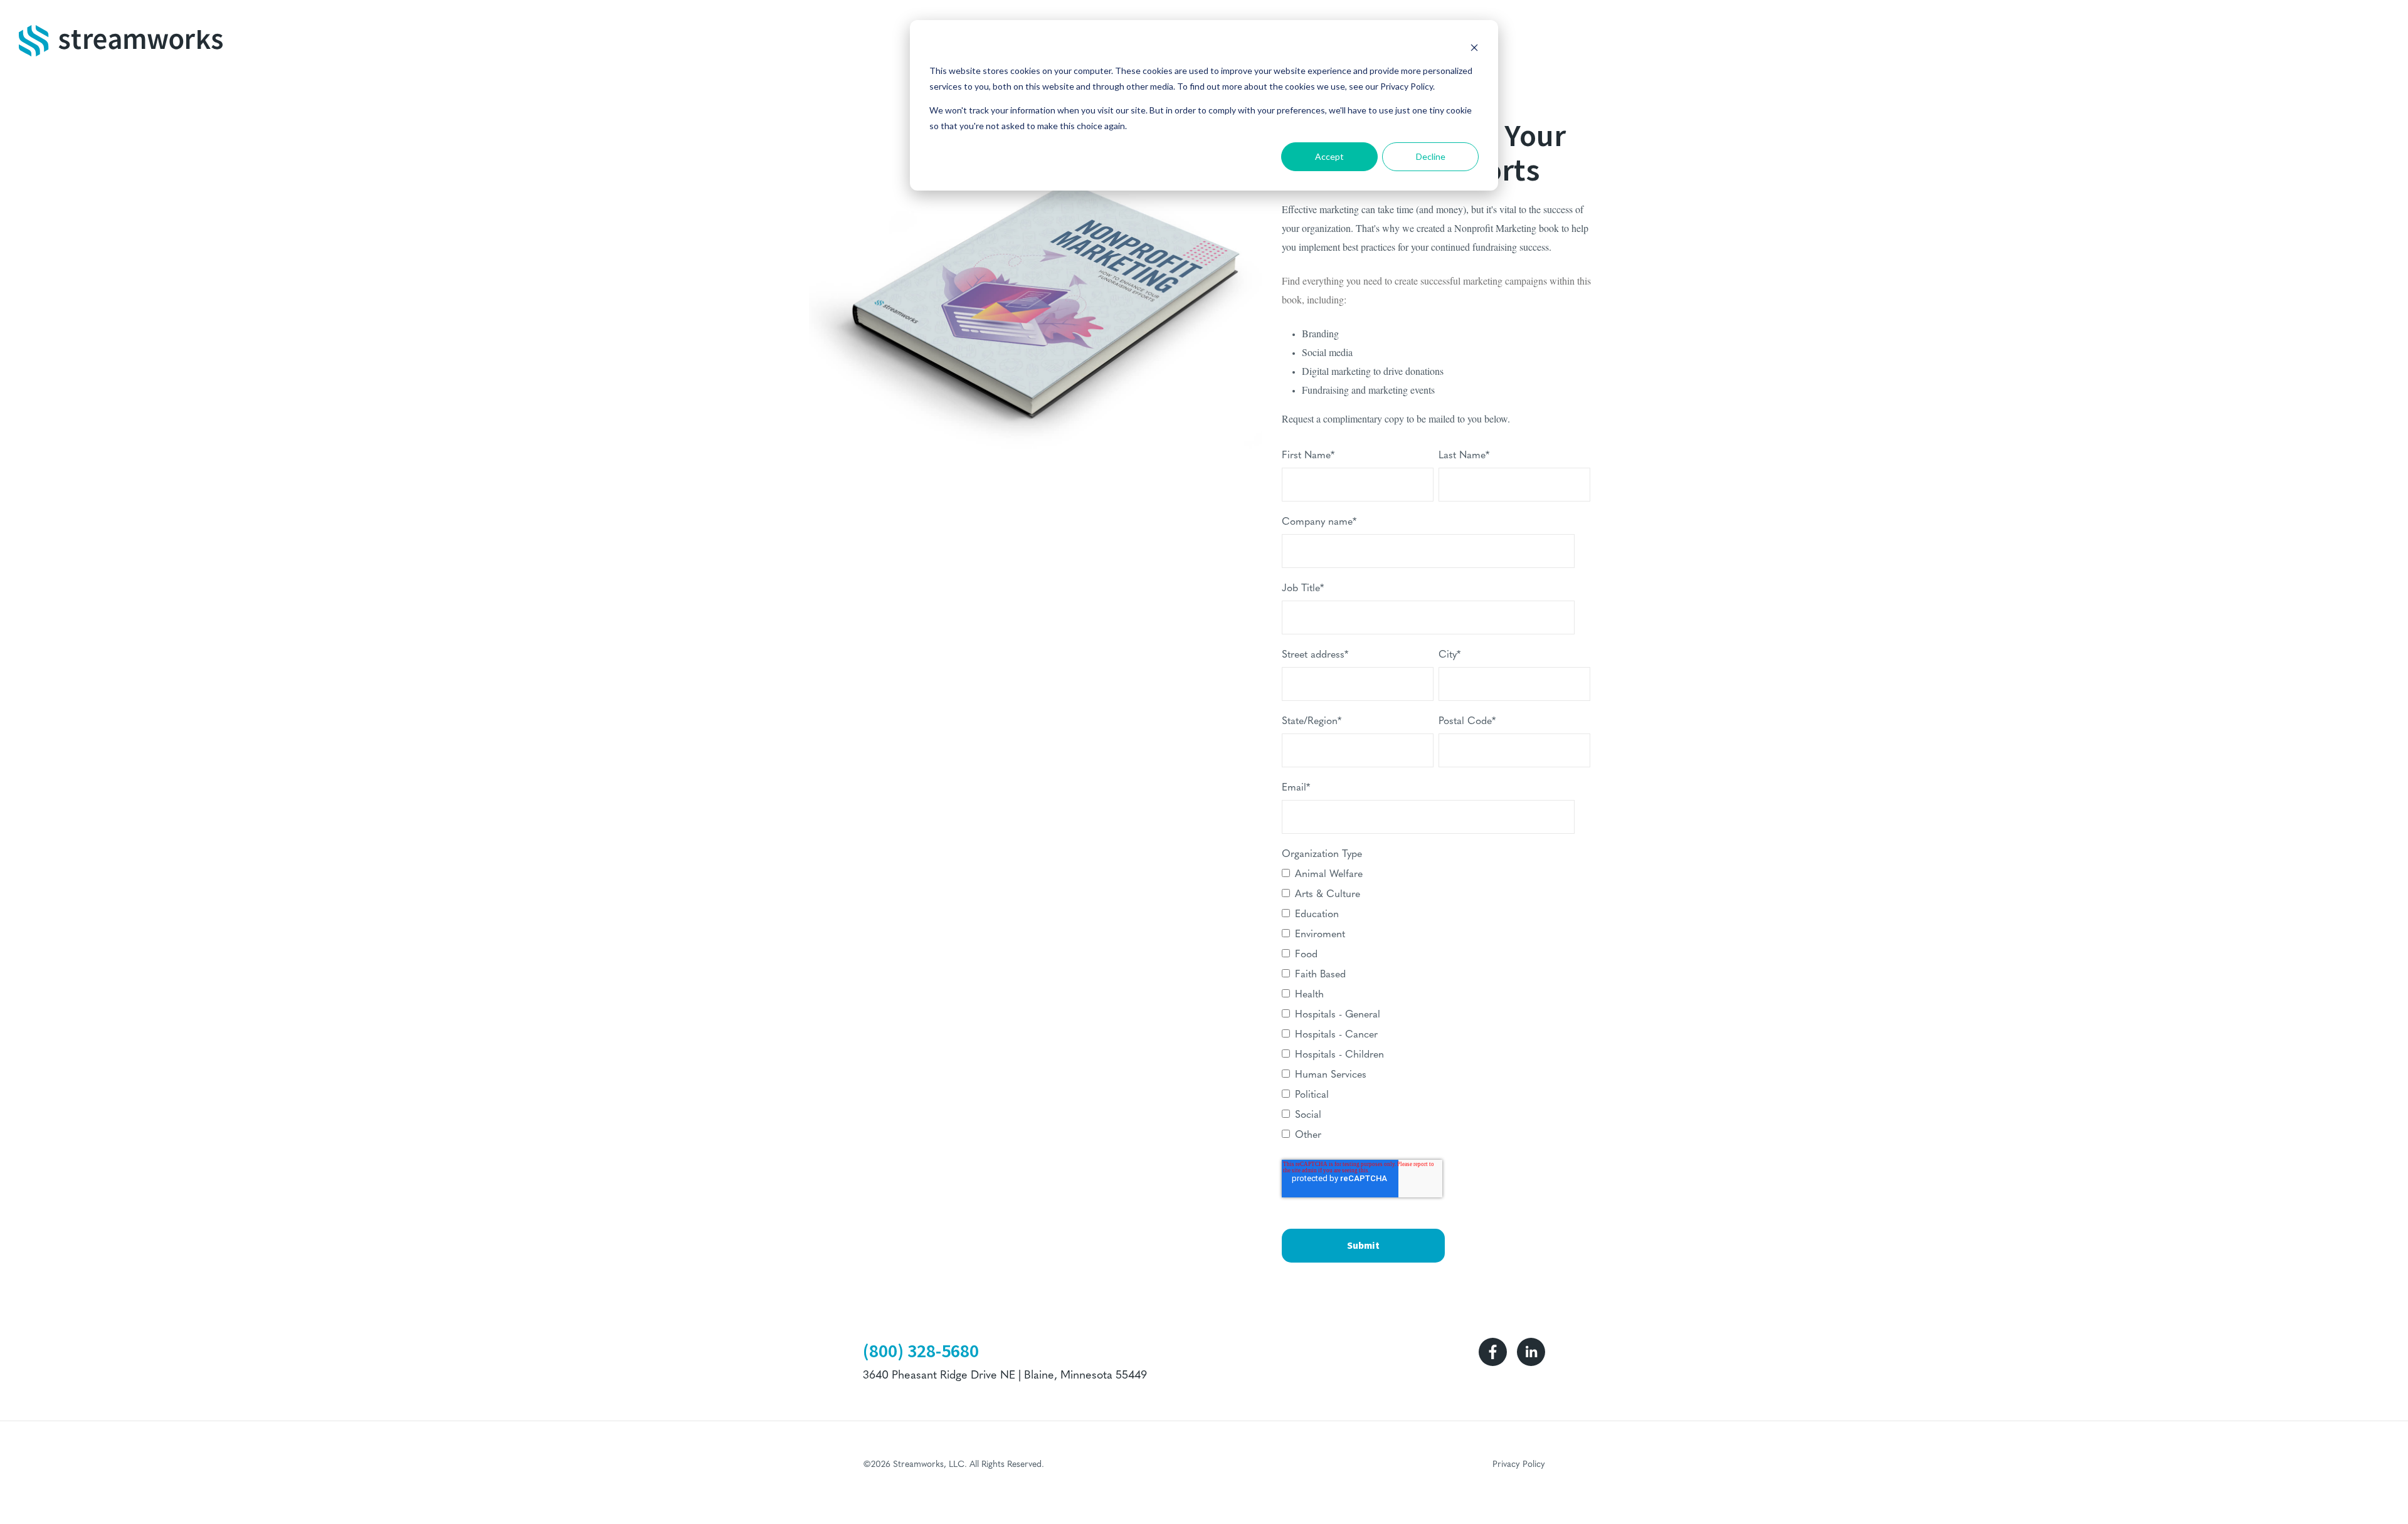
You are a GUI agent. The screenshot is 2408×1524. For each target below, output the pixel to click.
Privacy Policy (1519, 1465)
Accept (1329, 156)
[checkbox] (1436, 1007)
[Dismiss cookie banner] (1474, 47)
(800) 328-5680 (921, 1351)
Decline (1431, 156)
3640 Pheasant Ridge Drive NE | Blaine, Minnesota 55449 (1005, 1376)
